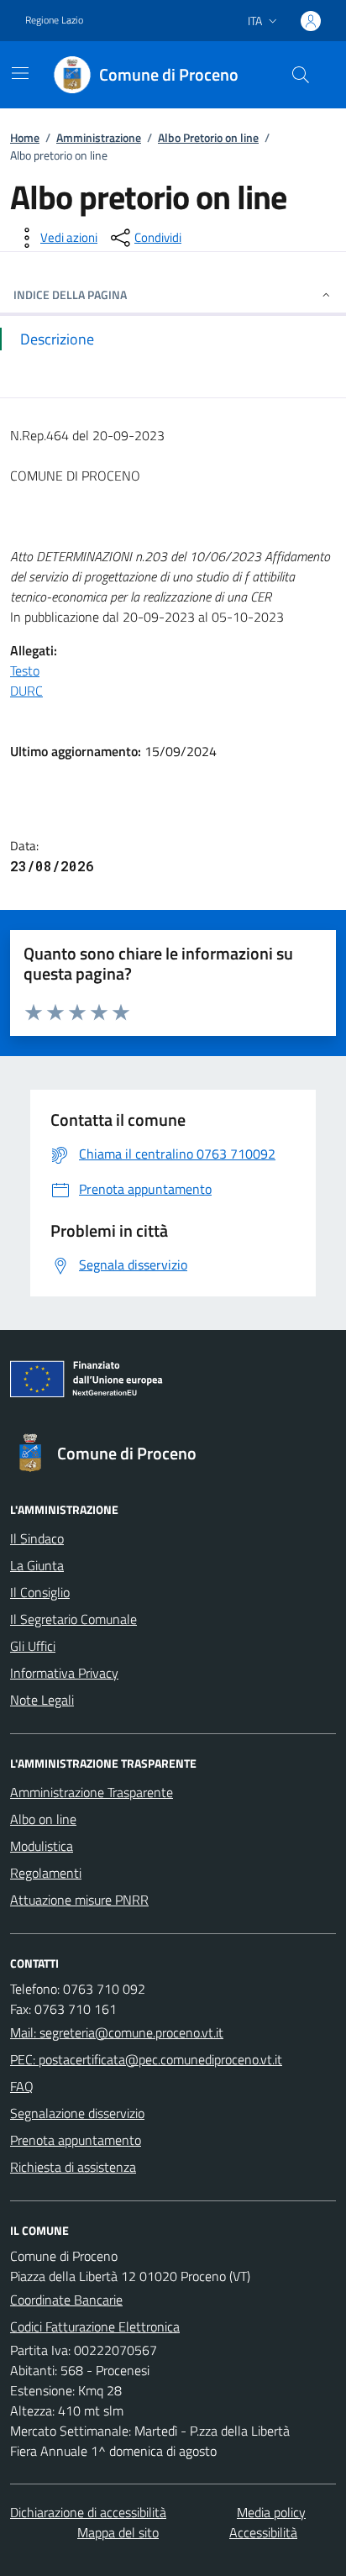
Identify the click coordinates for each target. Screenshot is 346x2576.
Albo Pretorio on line (208, 137)
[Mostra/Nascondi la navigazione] (20, 73)
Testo (25, 670)
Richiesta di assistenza (73, 2167)
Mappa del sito (118, 2532)
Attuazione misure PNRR (79, 1900)
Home (25, 137)
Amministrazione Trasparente (92, 1792)
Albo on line (43, 1819)
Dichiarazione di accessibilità (88, 2512)
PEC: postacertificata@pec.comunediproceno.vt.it (146, 2059)
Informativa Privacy (64, 1673)
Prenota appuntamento (76, 2140)
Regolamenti (46, 1873)
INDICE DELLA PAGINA (70, 294)
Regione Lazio (54, 20)
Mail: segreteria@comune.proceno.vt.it (117, 2032)
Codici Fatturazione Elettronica (95, 2326)
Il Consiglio (40, 1592)
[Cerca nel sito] (301, 75)
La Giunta (37, 1565)
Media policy (271, 2512)
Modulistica (42, 1846)
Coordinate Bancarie (66, 2300)
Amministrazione (99, 137)
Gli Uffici (33, 1646)
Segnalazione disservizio (77, 2113)
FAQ (22, 2086)
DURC (26, 691)
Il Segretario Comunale (73, 1619)
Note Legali (42, 1700)
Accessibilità (263, 2532)
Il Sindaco (37, 1538)
